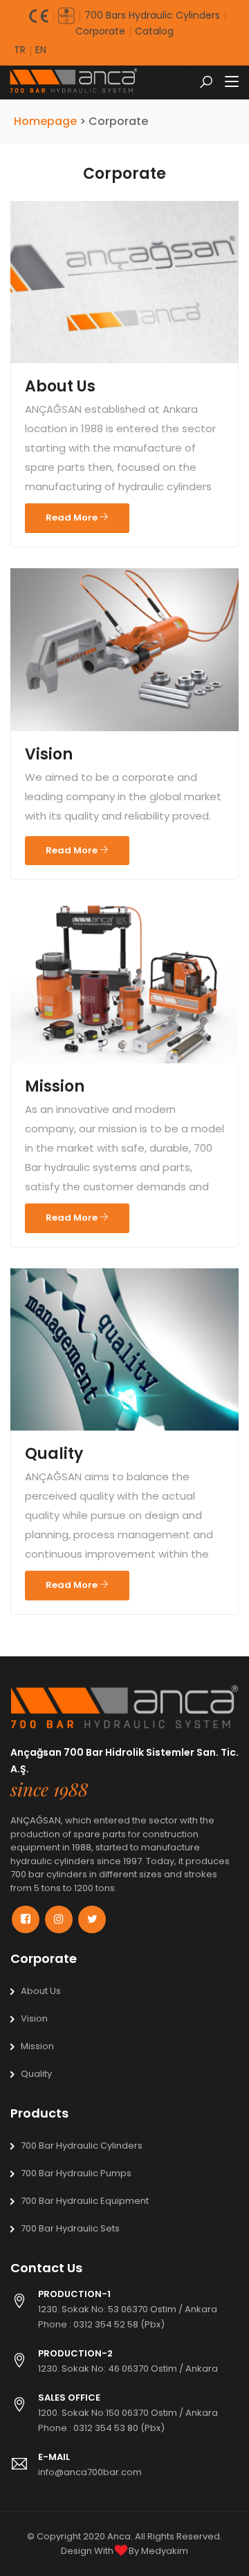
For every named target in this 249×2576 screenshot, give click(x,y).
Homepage (47, 121)
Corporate (100, 31)
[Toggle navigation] (232, 82)
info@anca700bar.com (90, 2472)
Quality (54, 1454)
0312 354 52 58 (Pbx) (119, 2324)
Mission (55, 1086)
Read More (73, 517)
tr (20, 50)
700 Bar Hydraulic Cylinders (82, 2146)
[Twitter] (92, 1919)
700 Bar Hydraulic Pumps (76, 2173)
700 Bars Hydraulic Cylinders (152, 15)
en (41, 50)
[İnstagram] (59, 1919)
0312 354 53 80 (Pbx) (119, 2428)
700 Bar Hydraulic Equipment (85, 2201)
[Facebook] (26, 1919)
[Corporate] (124, 1713)
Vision (49, 754)
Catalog (154, 31)
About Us (60, 386)
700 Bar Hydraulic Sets (70, 2228)
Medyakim (165, 2551)
